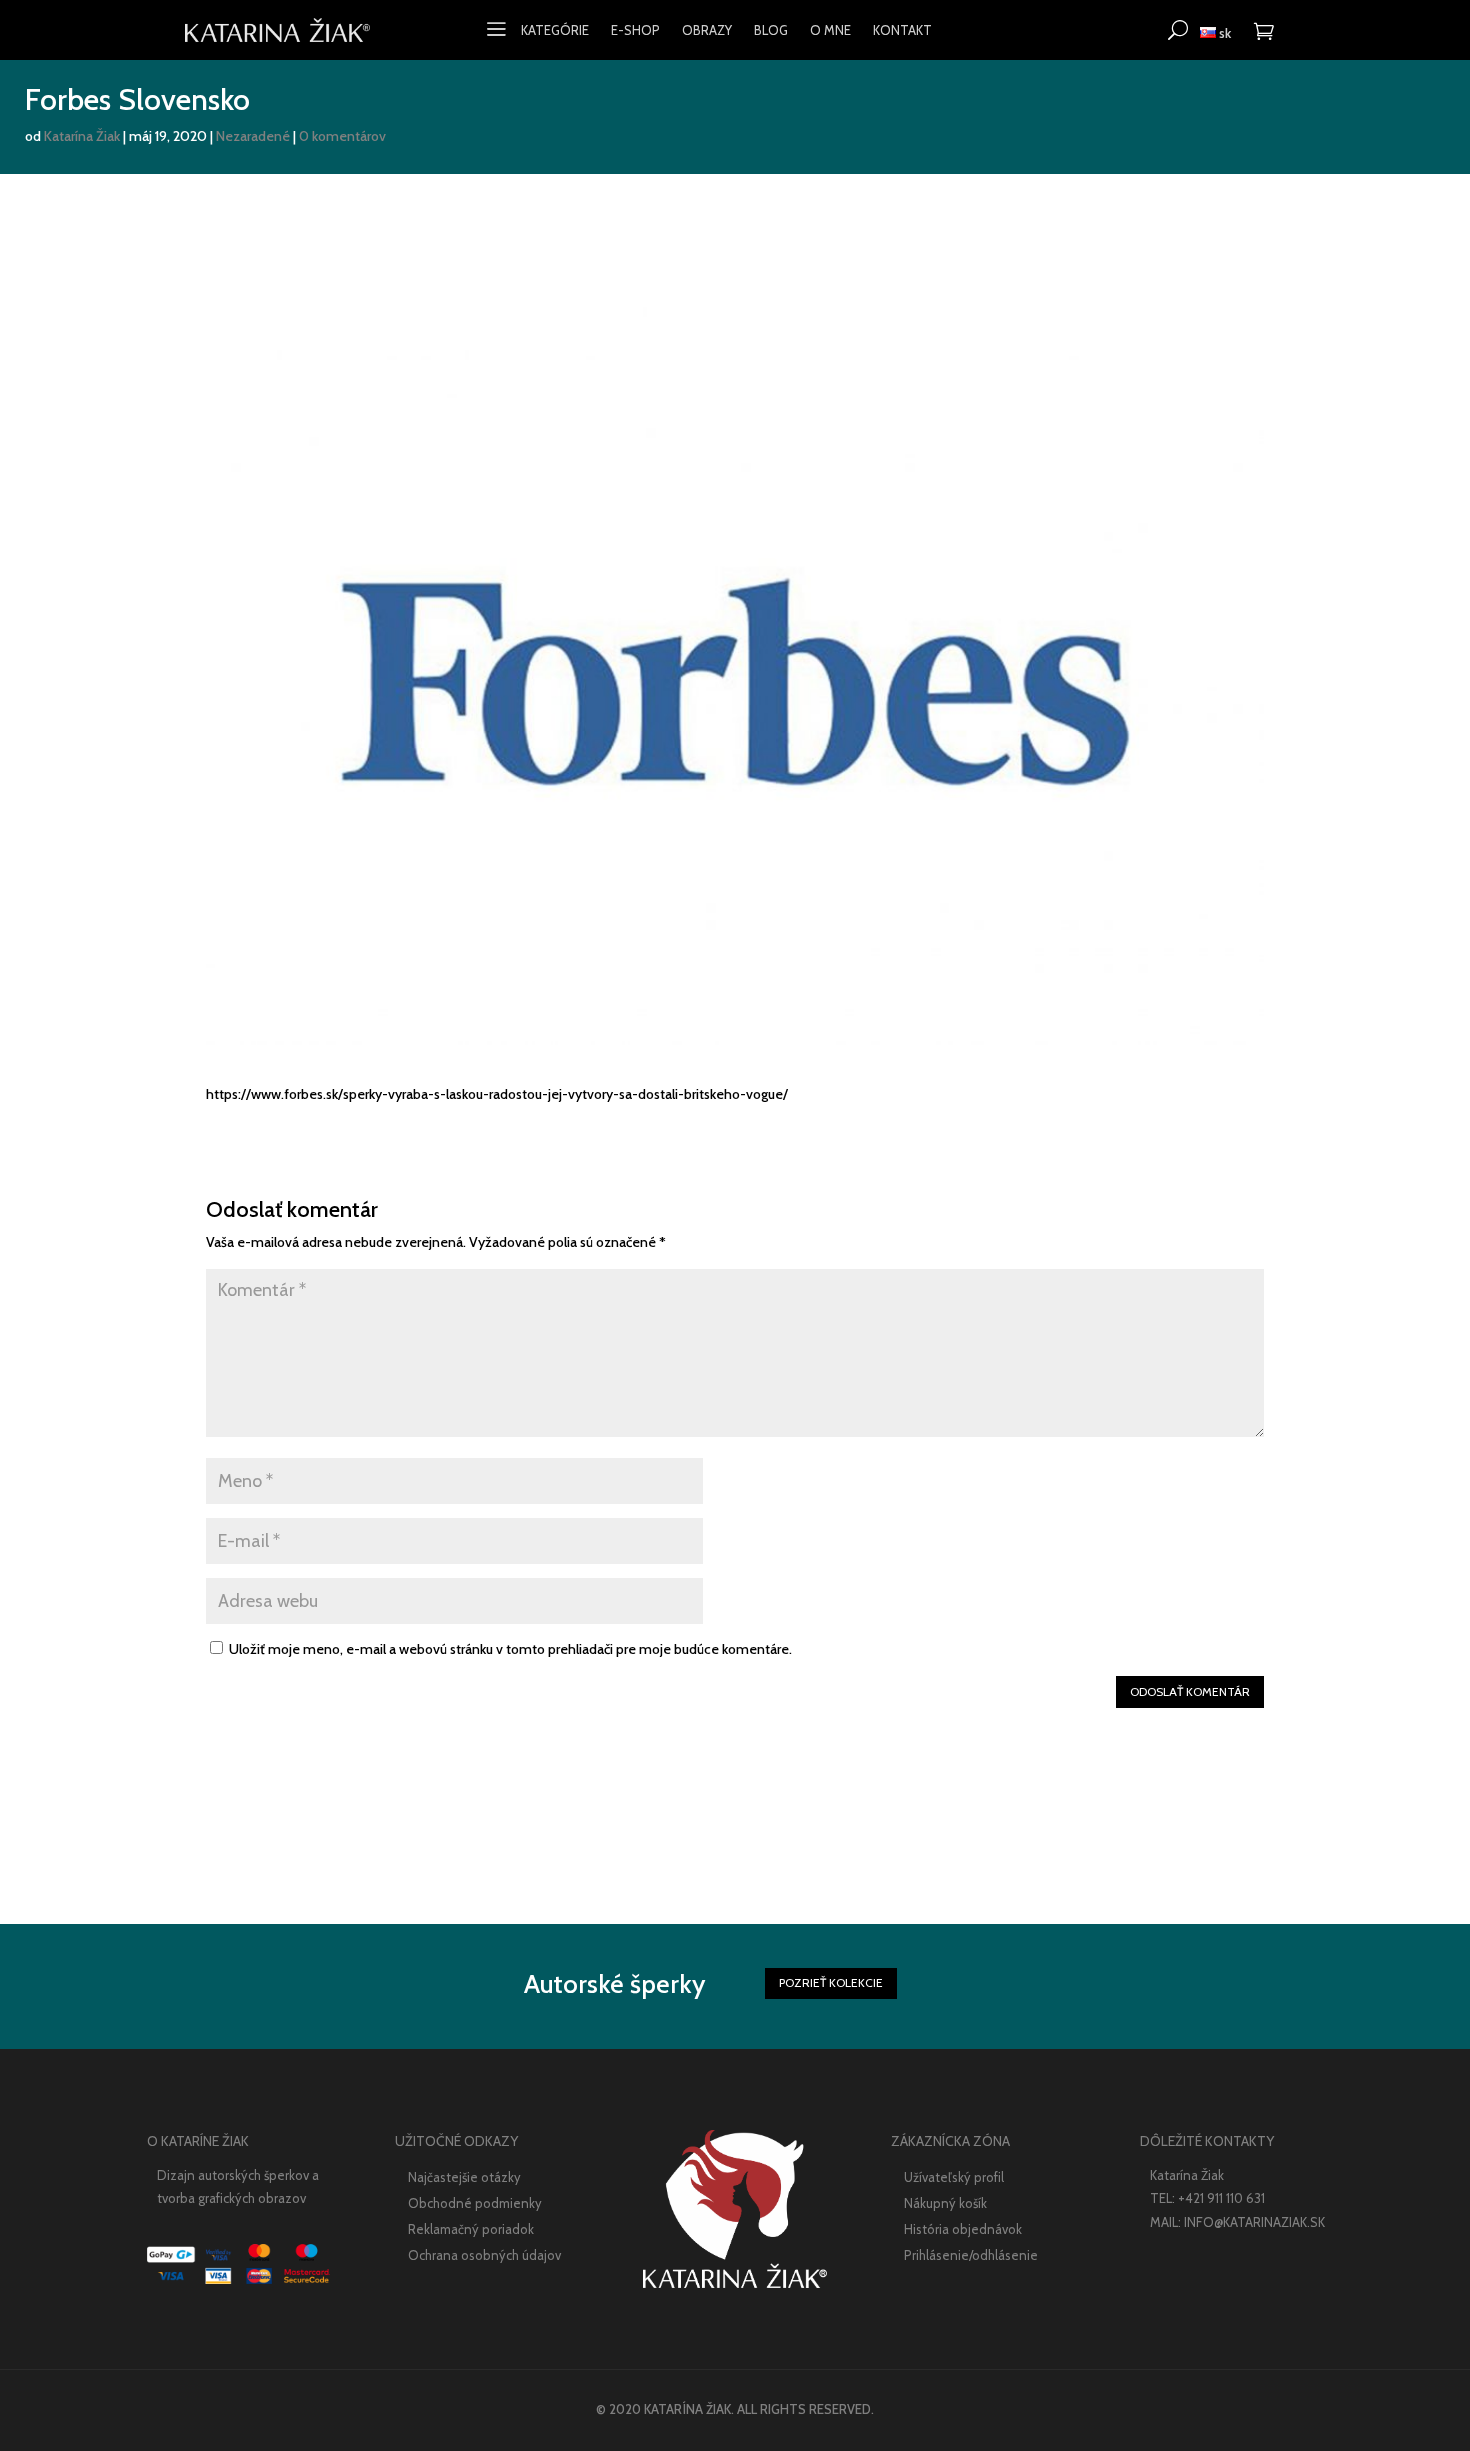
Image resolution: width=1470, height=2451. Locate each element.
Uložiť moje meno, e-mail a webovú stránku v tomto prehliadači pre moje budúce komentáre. (510, 1649)
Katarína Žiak (82, 136)
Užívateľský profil (954, 2177)
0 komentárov (342, 136)
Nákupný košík (945, 2203)
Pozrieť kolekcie (831, 1982)
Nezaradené (253, 136)
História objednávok (963, 2229)
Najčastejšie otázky (464, 2177)
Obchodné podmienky (475, 2203)
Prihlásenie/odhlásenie (971, 2255)
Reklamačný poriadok (471, 2229)
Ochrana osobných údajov (484, 2255)
